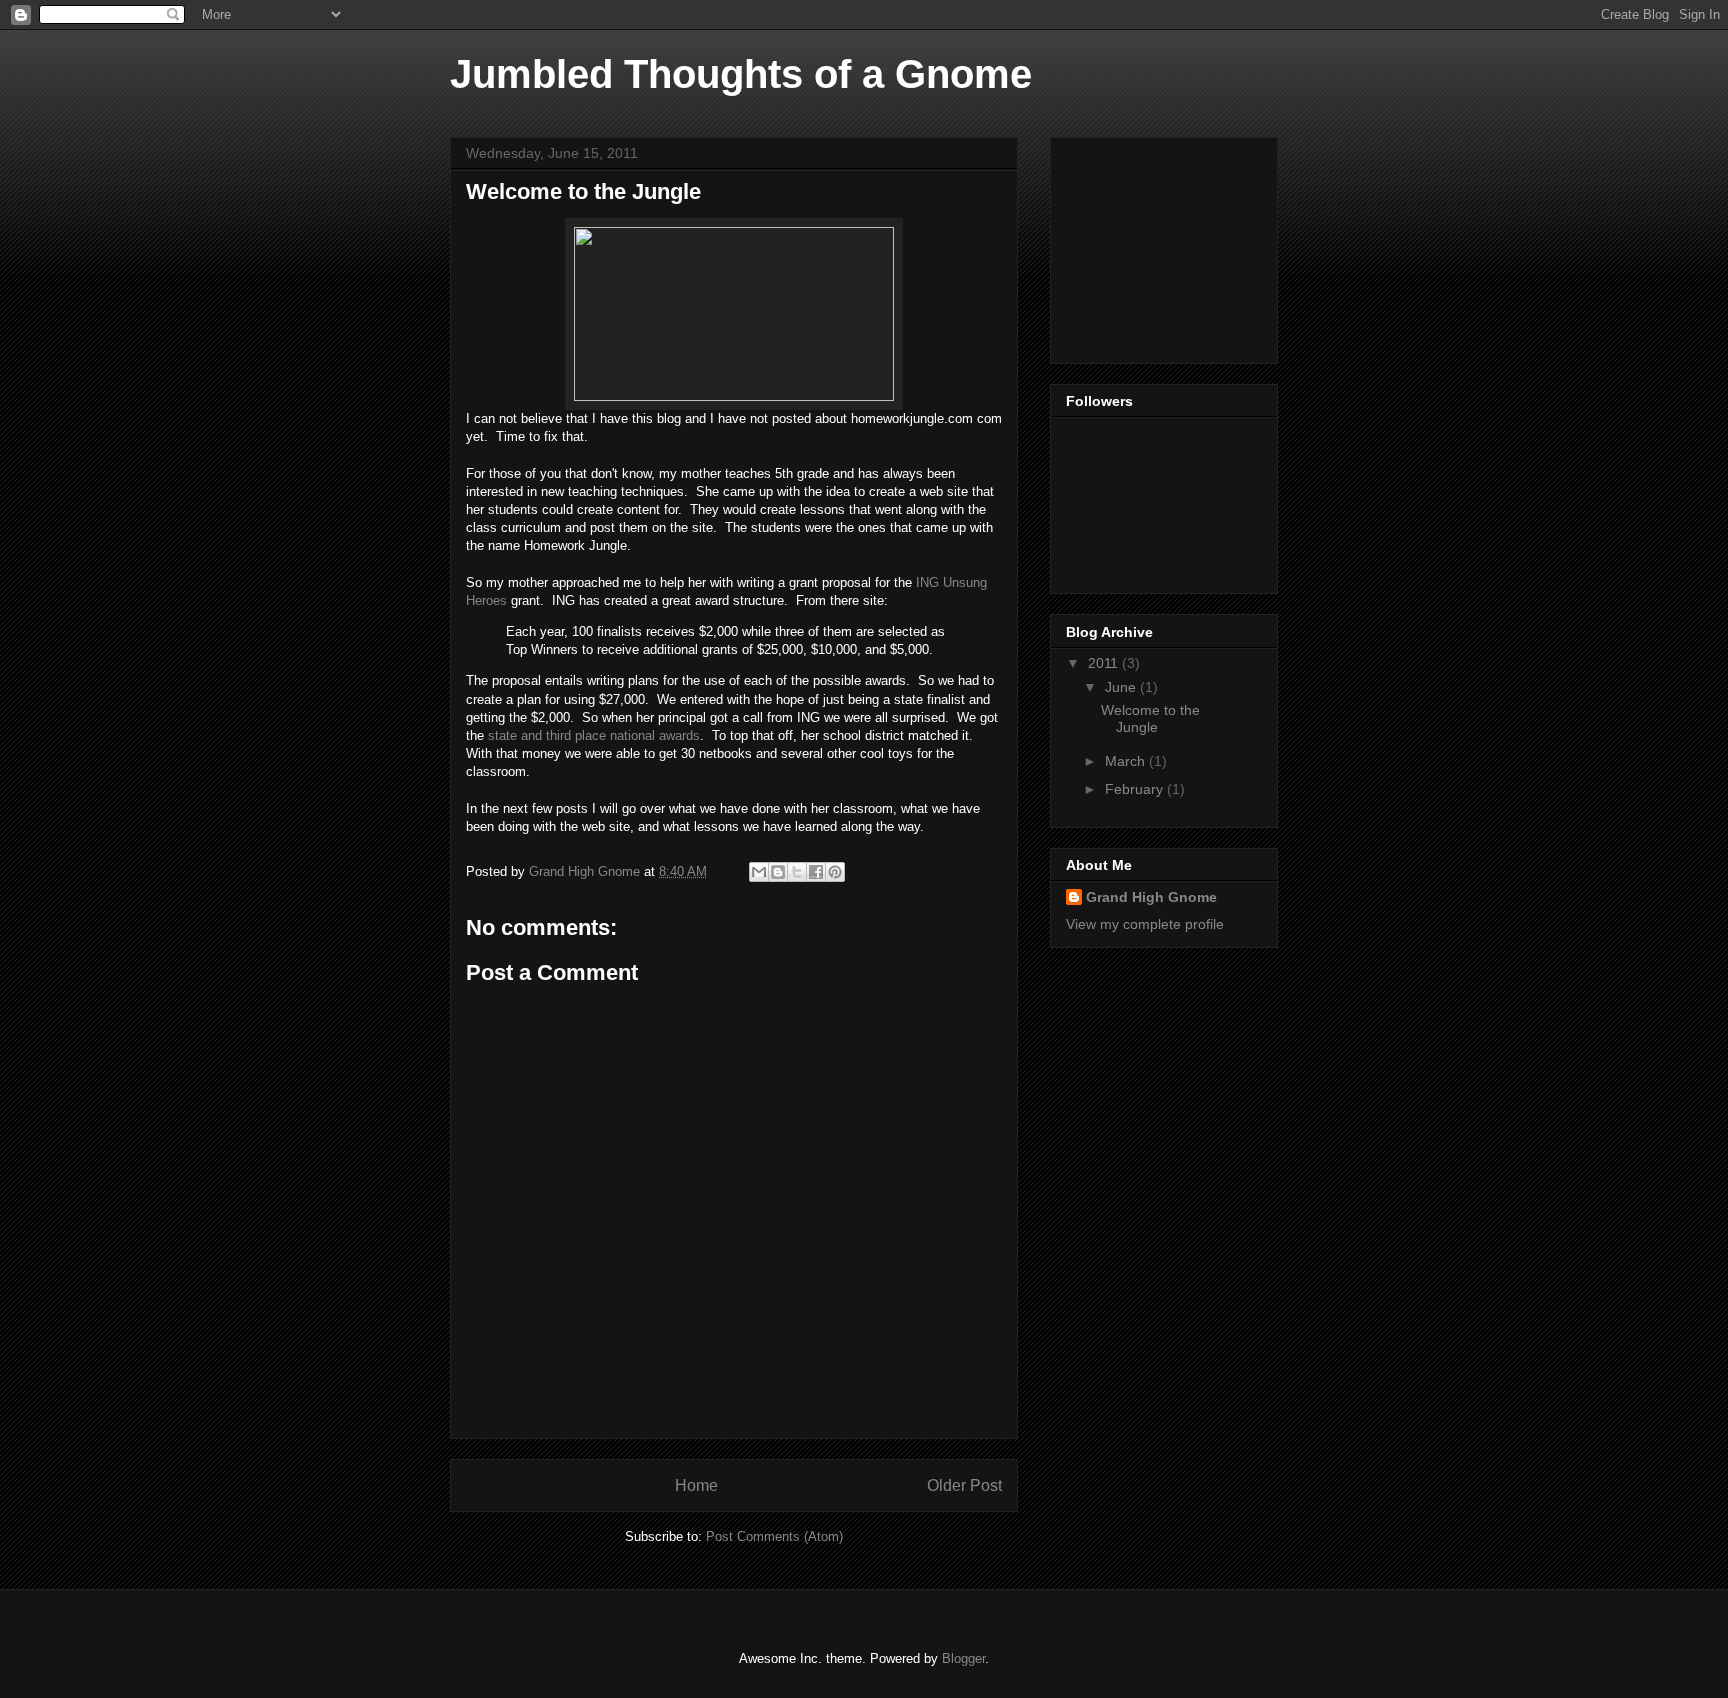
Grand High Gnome (1151, 897)
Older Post (964, 1485)
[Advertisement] (1166, 245)
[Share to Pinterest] (835, 872)
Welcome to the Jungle (1150, 718)
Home (696, 1485)
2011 (1105, 663)
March (1127, 761)
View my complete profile (1145, 924)
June (1122, 687)
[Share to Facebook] (816, 872)
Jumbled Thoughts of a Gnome (741, 74)
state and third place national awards (594, 735)
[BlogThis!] (778, 872)
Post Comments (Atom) (774, 1536)
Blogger (963, 1658)
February (1136, 789)
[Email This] (759, 872)
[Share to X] (797, 872)
